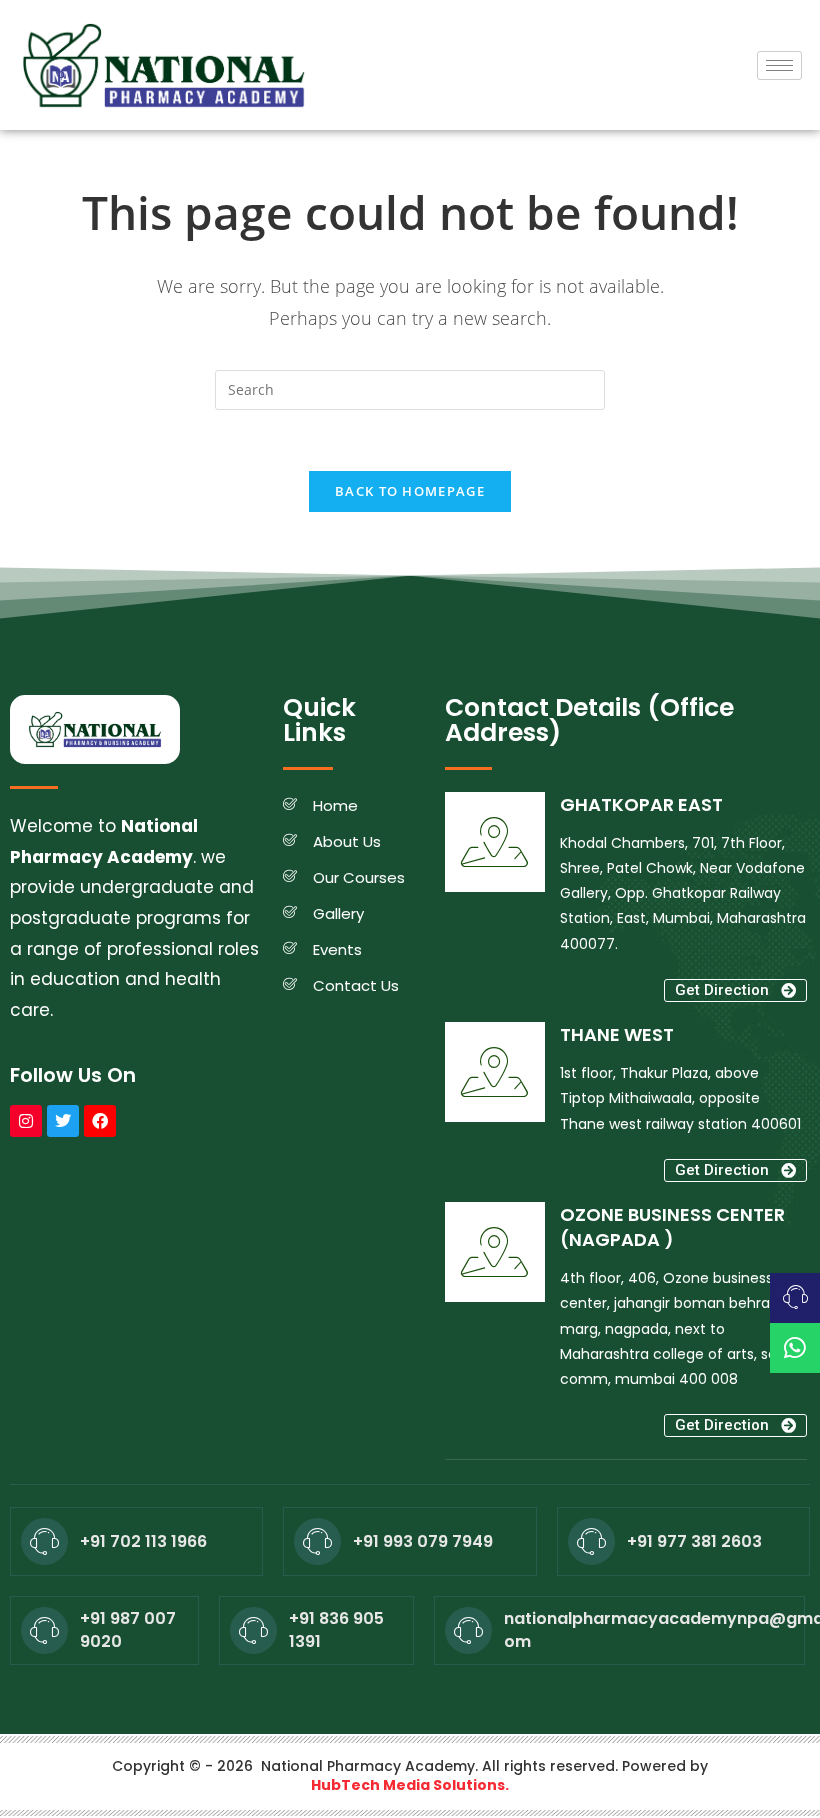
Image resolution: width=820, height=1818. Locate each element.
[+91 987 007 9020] (44, 1630)
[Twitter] (63, 1121)
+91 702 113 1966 (143, 1541)
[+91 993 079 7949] (317, 1541)
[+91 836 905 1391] (253, 1630)
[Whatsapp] (795, 1348)
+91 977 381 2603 (694, 1541)
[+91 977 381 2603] (591, 1541)
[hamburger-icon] (779, 65)
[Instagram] (26, 1121)
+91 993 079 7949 (423, 1541)
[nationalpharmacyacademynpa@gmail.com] (468, 1630)
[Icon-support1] (795, 1298)
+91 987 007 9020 (128, 1629)
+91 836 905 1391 (336, 1629)
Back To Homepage (410, 491)
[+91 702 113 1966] (44, 1541)
